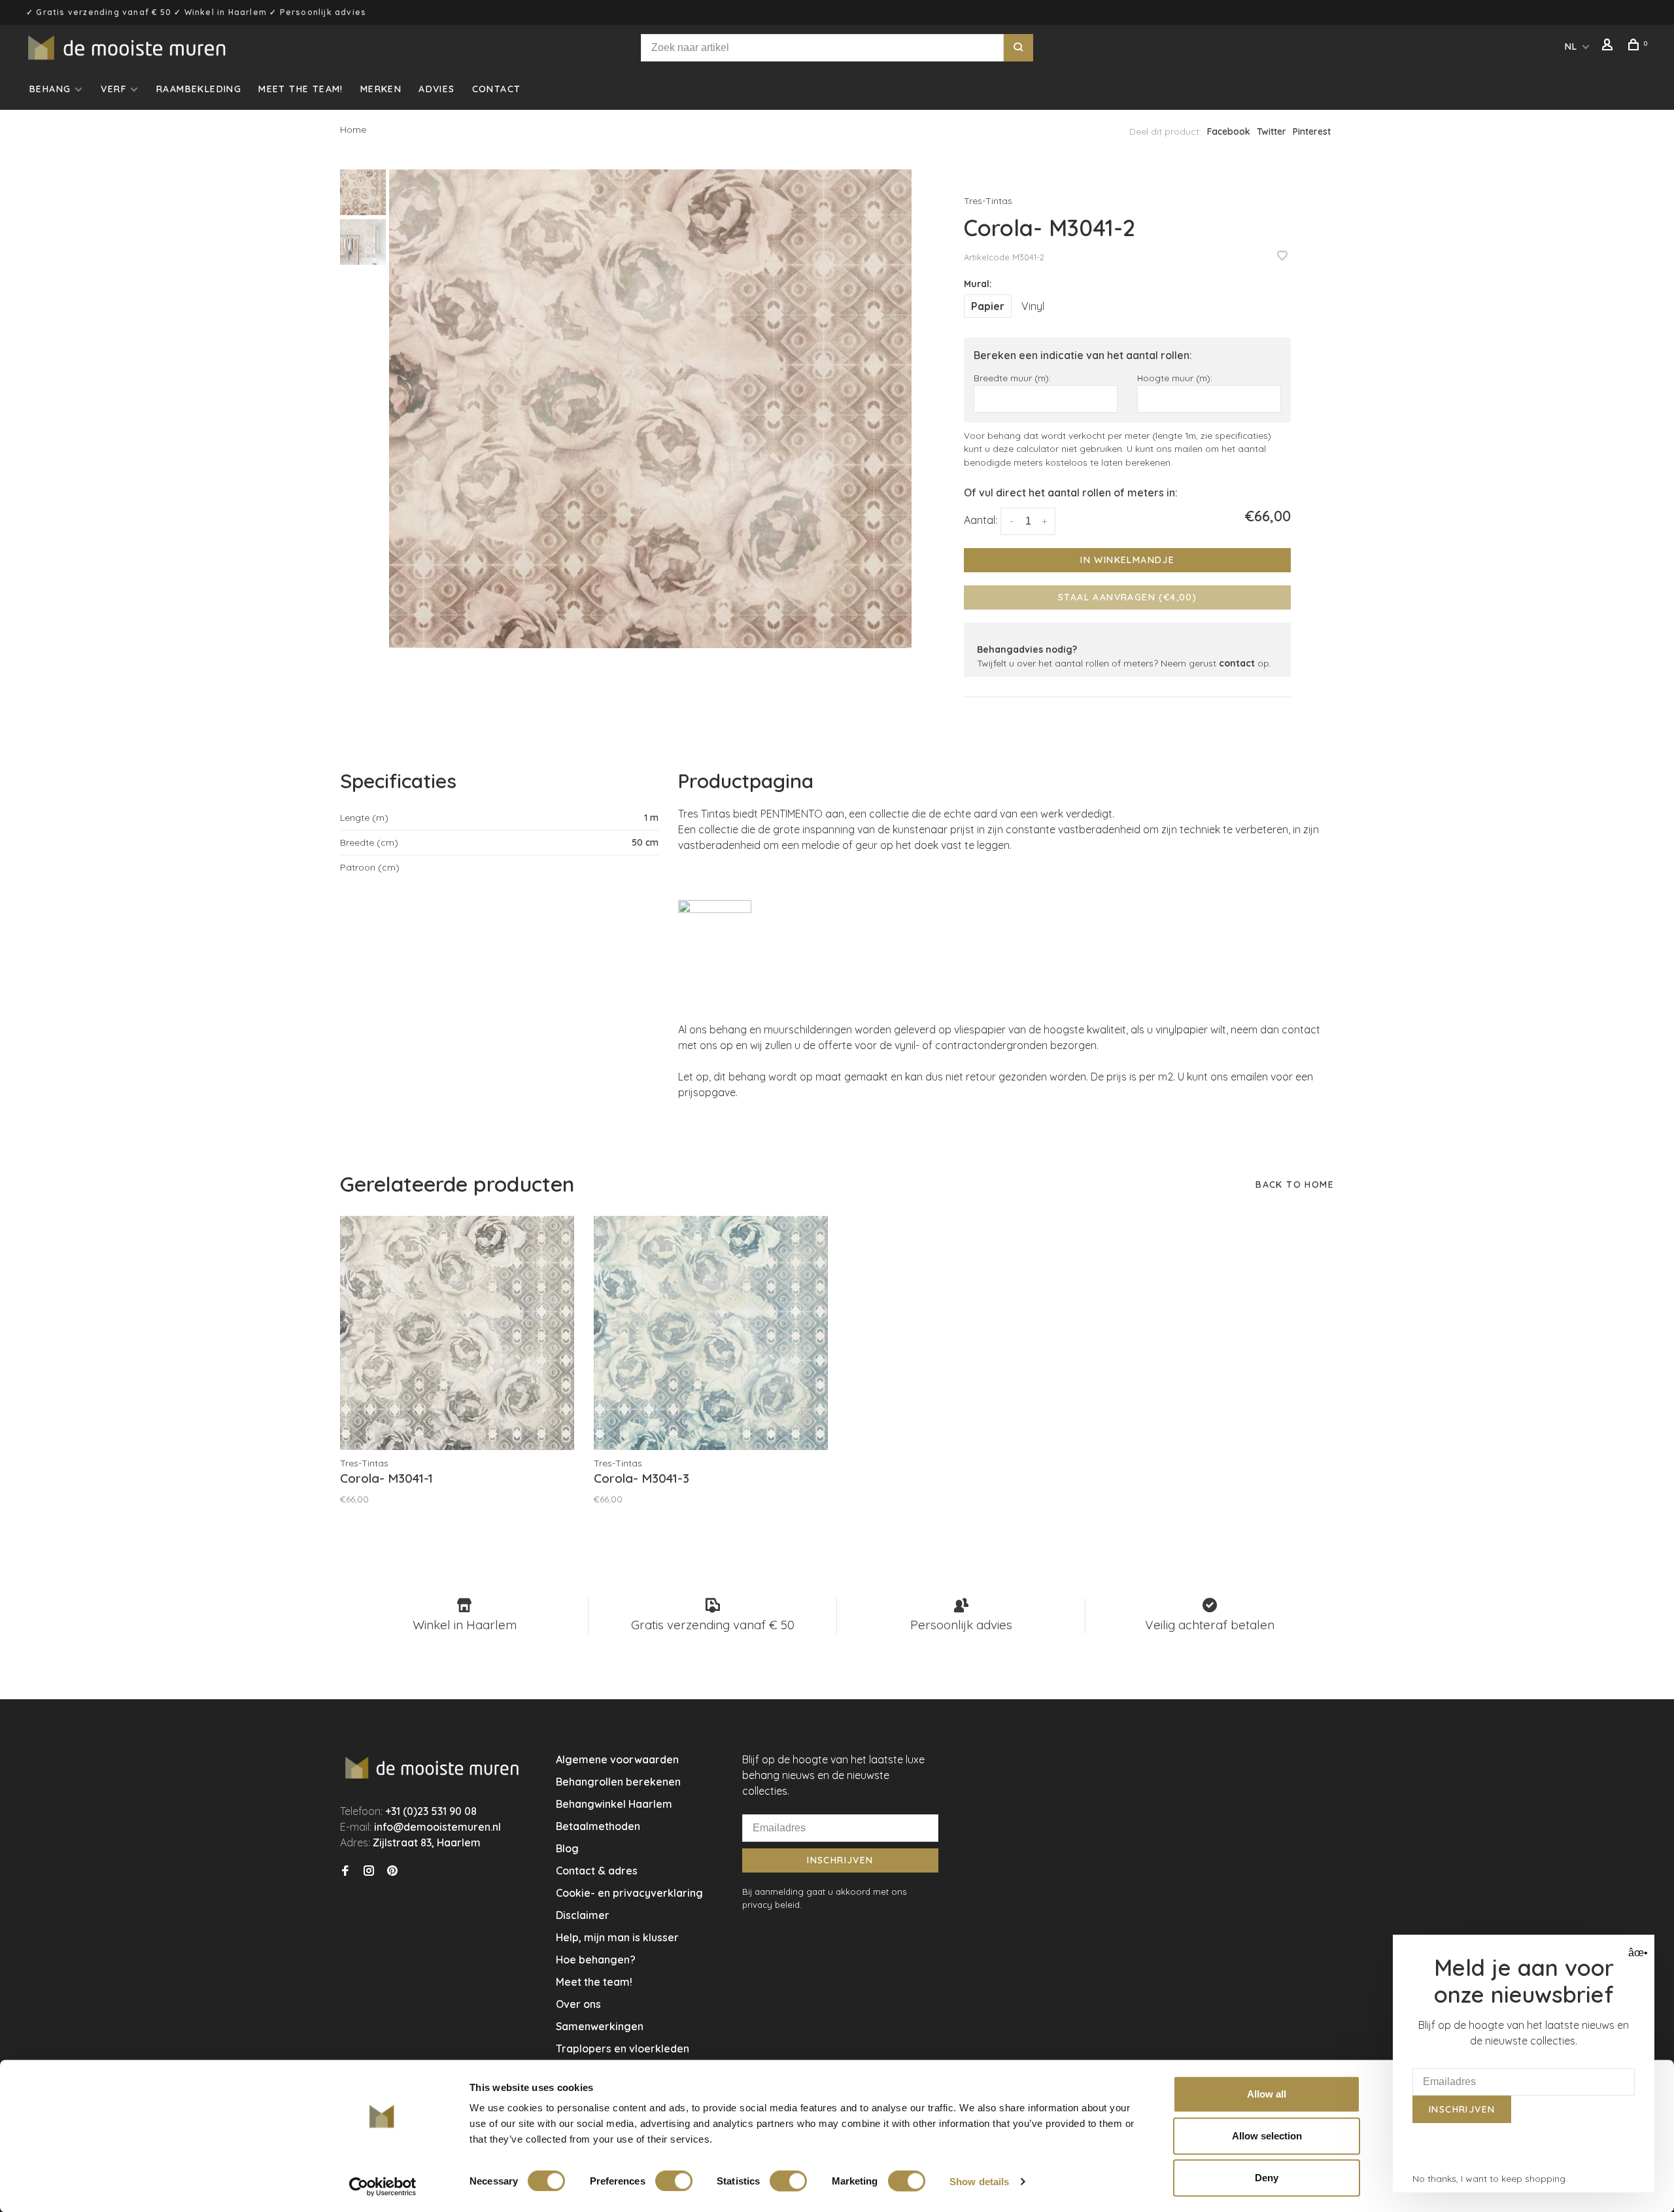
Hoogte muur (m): (1175, 378)
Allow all (1267, 2094)
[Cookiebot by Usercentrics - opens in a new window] (383, 2186)
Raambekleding (199, 89)
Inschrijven (840, 1860)
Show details (979, 2181)
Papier (988, 306)
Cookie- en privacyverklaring (629, 1893)
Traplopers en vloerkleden (623, 2048)
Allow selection (1267, 2136)
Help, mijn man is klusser (617, 1937)
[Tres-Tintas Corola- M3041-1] (457, 1333)
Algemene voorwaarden (617, 1759)
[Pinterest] (392, 1871)
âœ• (1636, 1953)
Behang (50, 89)
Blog (567, 1848)
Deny (1267, 2178)
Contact (497, 89)
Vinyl (1033, 306)
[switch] (674, 2181)
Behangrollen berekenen (618, 1782)
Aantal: (981, 520)
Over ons (578, 2004)
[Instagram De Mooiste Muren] (369, 1871)
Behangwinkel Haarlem (614, 1804)
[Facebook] (345, 1871)
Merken (381, 89)
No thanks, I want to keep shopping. (1490, 2179)
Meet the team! (301, 89)
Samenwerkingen (600, 2026)
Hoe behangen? (596, 1960)
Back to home (1295, 1184)
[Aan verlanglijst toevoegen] (1282, 256)
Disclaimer (583, 1915)
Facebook (1229, 131)
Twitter (1272, 131)
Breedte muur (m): (1012, 378)
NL (1571, 46)
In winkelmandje (1127, 560)
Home (353, 130)
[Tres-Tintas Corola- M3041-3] (711, 1333)
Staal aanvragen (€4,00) (1127, 597)
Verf (113, 89)
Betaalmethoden (598, 1826)
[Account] (1609, 46)
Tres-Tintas (988, 201)
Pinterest (1312, 131)
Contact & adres (597, 1871)
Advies (436, 89)
